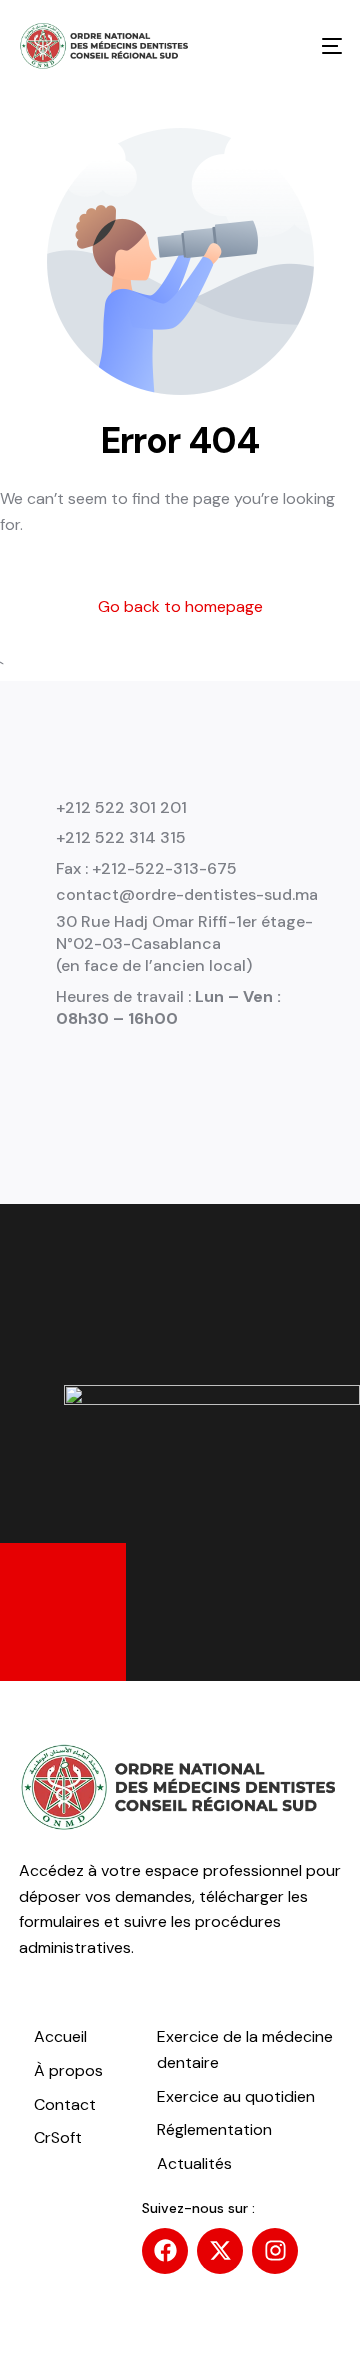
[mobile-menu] (317, 46)
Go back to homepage (180, 606)
